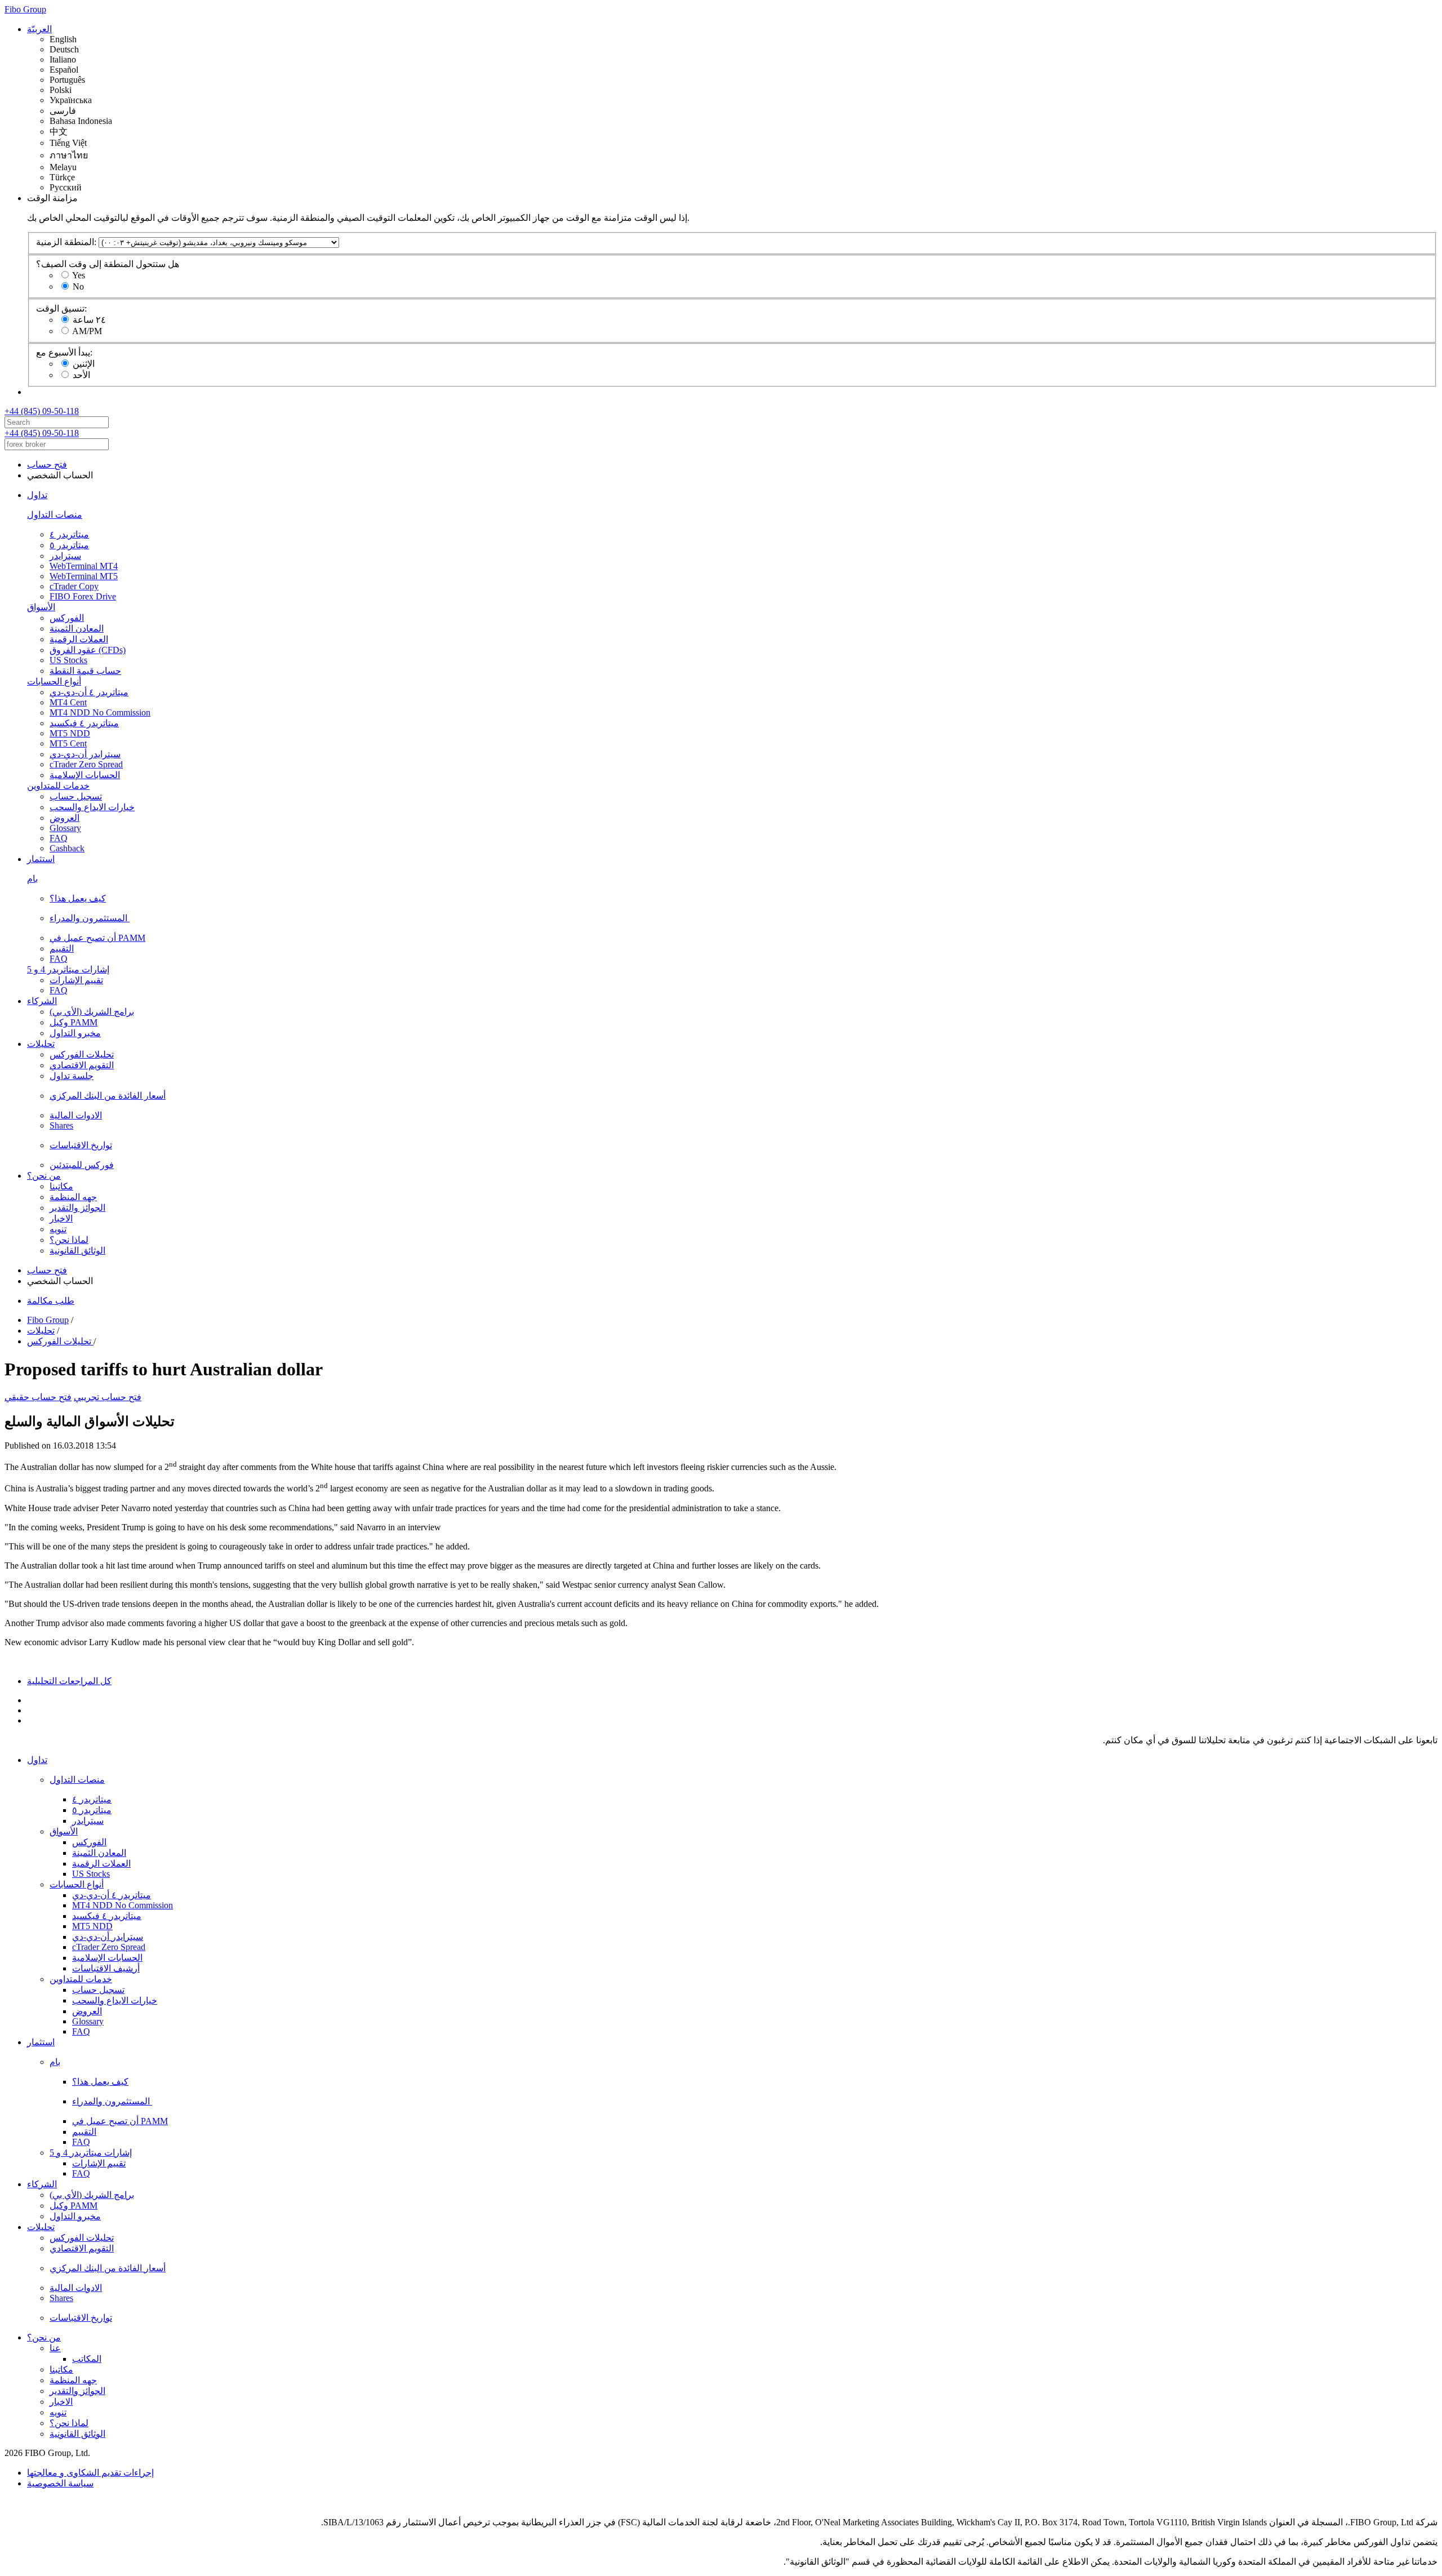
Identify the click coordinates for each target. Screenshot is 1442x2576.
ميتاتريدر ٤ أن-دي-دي (89, 692)
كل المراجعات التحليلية (69, 1681)
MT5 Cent (68, 743)
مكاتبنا (61, 1186)
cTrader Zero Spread (86, 764)
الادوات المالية (76, 1115)
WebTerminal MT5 (84, 576)
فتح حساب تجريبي (108, 1397)
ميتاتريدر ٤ (69, 534)
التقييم (62, 949)
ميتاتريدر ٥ (69, 545)
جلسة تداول (72, 1076)
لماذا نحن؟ (69, 1240)
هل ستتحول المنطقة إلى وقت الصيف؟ (108, 264)
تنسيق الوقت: (61, 308)
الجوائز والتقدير (77, 1208)
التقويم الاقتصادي (82, 1065)
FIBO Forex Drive (83, 596)
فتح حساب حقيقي (38, 1397)
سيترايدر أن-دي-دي (85, 754)
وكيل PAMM (74, 1022)
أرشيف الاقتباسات (106, 1968)
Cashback (67, 848)
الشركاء (42, 1001)
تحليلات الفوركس (82, 1054)
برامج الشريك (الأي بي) (92, 1012)
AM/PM (87, 331)
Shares (61, 1125)
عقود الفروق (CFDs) (88, 650)
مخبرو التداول (75, 1033)
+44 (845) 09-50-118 (42, 411)
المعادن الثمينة (77, 629)
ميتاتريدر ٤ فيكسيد (84, 723)
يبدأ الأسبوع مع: (64, 352)
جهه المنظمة (73, 1197)
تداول (37, 495)
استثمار (41, 859)
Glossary (65, 828)
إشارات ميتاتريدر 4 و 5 (68, 969)
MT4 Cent (68, 702)
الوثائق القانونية (77, 1251)
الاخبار (61, 1218)
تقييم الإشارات (76, 980)
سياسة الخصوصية (60, 2483)
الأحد (81, 375)
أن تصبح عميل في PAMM (97, 938)
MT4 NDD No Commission (100, 712)
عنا (55, 2348)
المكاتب (87, 2359)
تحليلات (41, 1044)
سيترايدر (65, 556)
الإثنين (84, 364)
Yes (79, 275)
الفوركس (67, 618)
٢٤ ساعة (89, 320)
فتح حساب (47, 465)
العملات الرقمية (79, 639)
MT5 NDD (70, 733)
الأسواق (41, 607)
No (78, 287)
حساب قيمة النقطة (85, 671)
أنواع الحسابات (54, 681)
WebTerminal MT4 (84, 566)
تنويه (58, 1229)
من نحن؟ (44, 1176)
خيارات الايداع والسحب (92, 807)
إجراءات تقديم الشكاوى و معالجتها (90, 2473)
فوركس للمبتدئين (82, 1165)
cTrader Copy (74, 586)
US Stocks (68, 660)
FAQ (59, 838)
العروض (64, 818)
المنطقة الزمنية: (66, 242)
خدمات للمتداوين (58, 786)
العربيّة (39, 29)
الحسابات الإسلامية (85, 775)
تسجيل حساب (76, 796)
